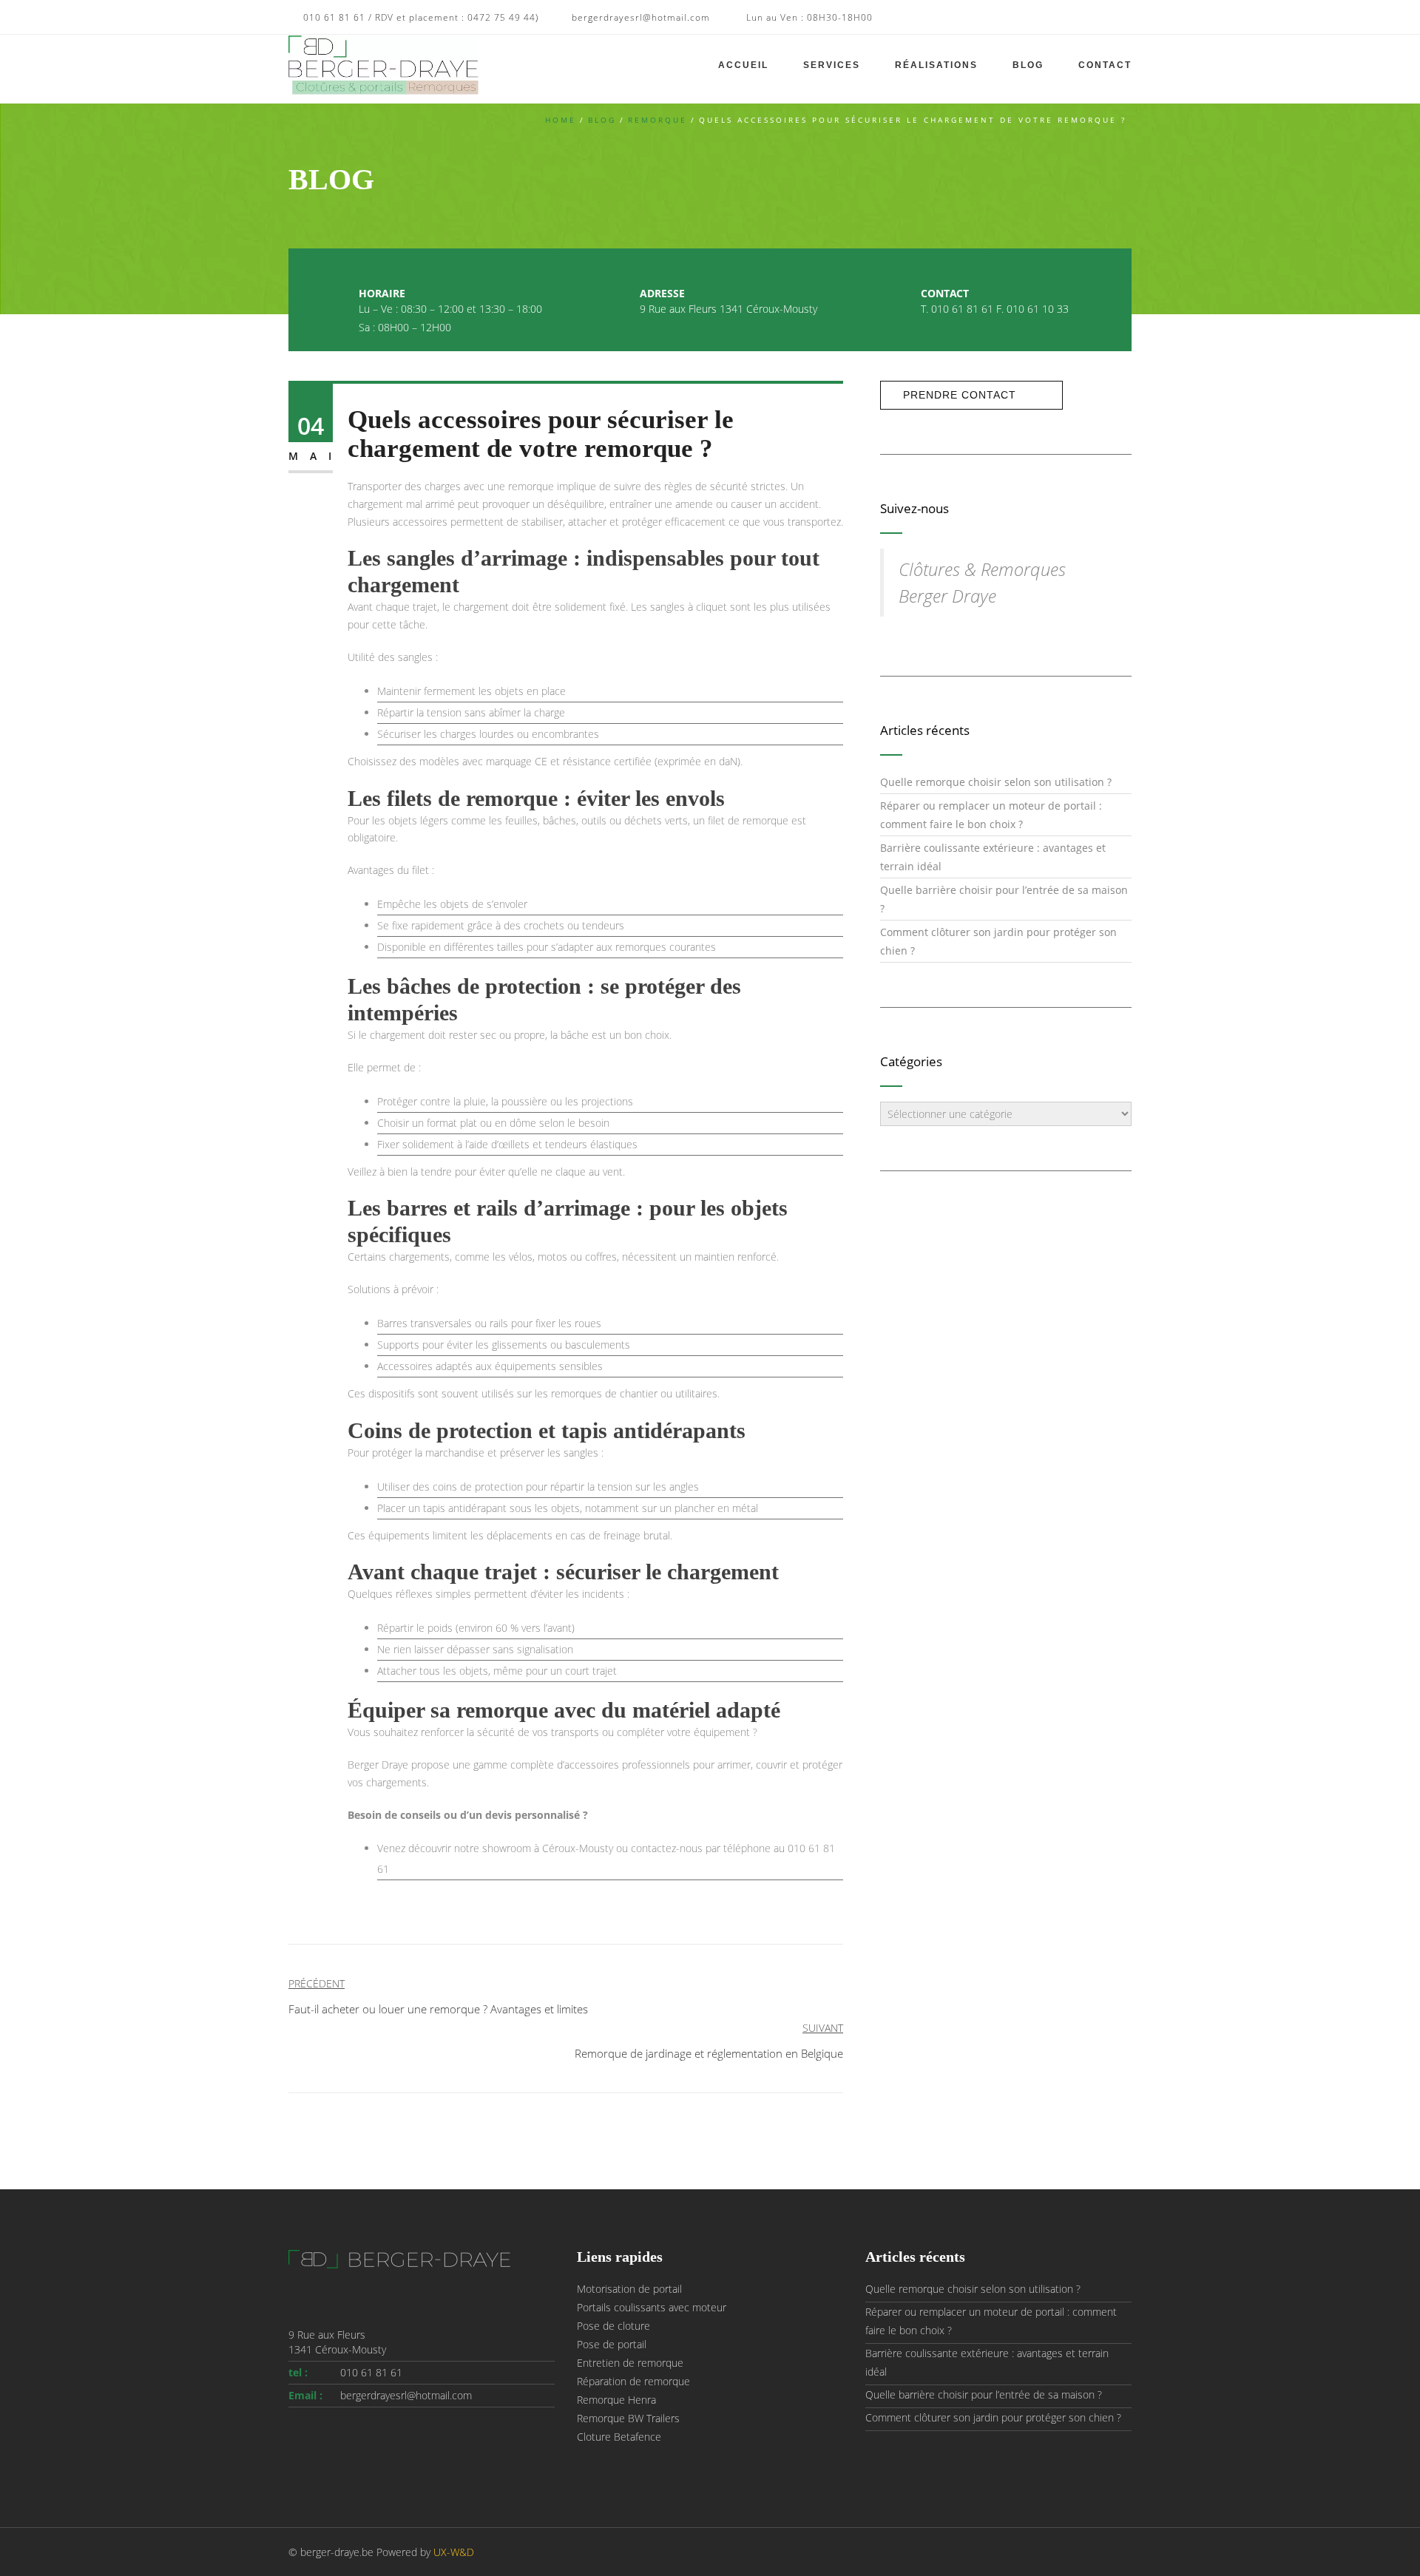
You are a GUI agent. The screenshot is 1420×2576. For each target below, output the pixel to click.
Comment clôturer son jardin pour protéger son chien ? (993, 2417)
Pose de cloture (613, 2326)
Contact (1105, 65)
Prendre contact (960, 395)
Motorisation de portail (629, 2289)
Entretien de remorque (630, 2363)
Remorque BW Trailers (628, 2418)
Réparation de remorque (633, 2381)
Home (561, 120)
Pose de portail (612, 2344)
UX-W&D (454, 2552)
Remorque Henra (616, 2400)
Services (832, 65)
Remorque (657, 120)
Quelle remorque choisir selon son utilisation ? (996, 782)
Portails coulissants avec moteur (652, 2307)
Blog (1028, 65)
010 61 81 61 (371, 2372)
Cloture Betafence (619, 2437)
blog (602, 120)
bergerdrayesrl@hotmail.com (406, 2395)
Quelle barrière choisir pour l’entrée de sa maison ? (984, 2394)
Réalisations (936, 65)
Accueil (743, 65)
